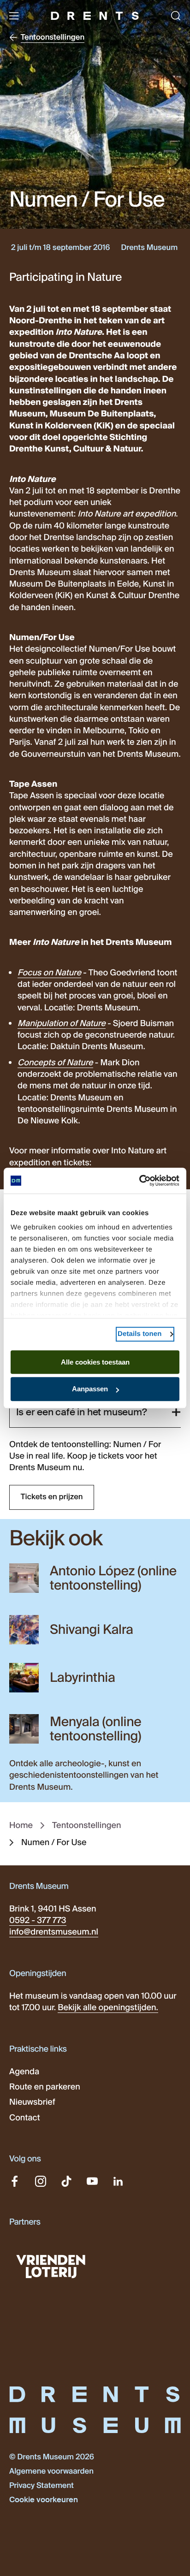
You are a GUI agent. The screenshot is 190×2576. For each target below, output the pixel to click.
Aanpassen (90, 1389)
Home (21, 1825)
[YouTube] (92, 2181)
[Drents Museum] (95, 16)
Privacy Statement (42, 2486)
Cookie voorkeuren (44, 2500)
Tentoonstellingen (86, 1825)
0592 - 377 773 (38, 1920)
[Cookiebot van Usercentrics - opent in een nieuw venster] (139, 1181)
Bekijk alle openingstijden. (108, 2007)
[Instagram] (41, 2181)
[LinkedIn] (118, 2181)
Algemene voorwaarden (51, 2472)
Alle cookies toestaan (95, 1362)
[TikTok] (66, 2181)
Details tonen (140, 1334)
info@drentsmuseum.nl (54, 1932)
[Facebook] (15, 2181)
